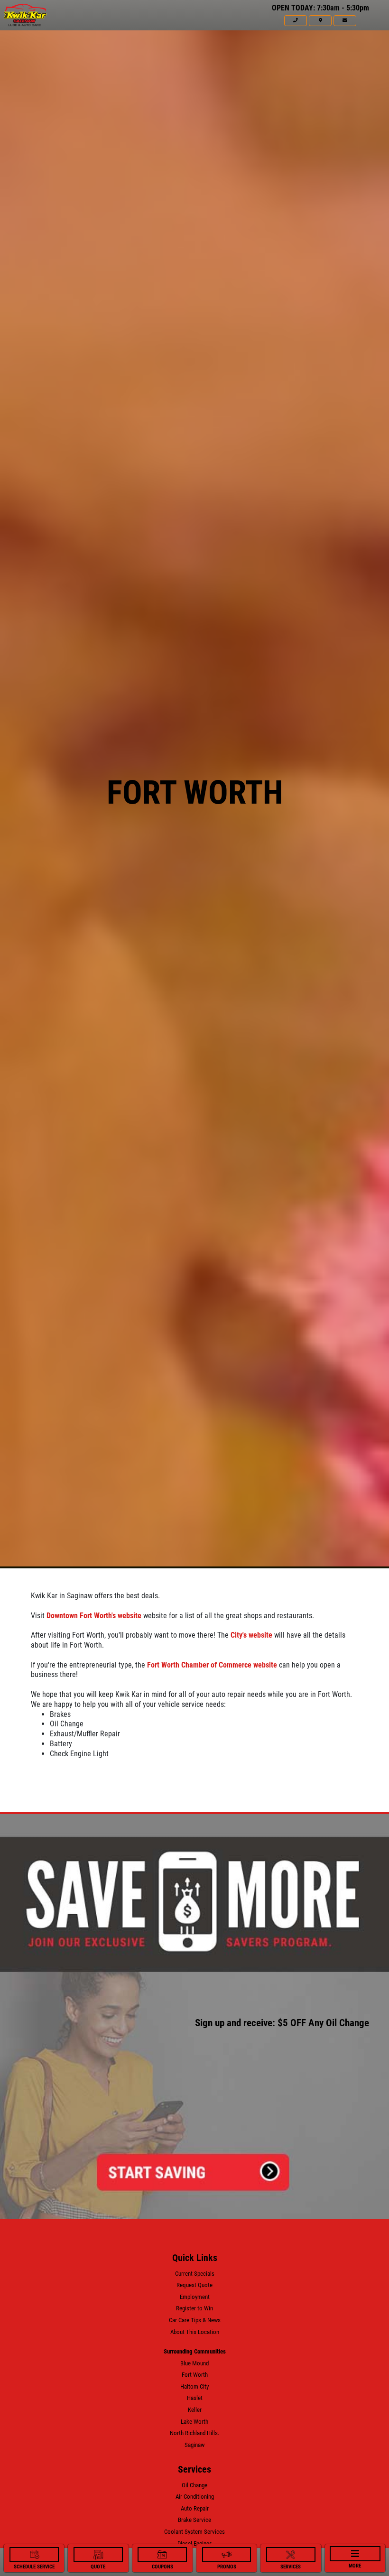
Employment (195, 2297)
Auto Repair (195, 2508)
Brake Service (194, 2520)
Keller (195, 2410)
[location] (320, 20)
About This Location (195, 2332)
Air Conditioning (195, 2497)
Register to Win (194, 2308)
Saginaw (194, 2445)
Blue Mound (194, 2363)
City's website (251, 1635)
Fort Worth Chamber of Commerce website (212, 1665)
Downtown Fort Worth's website (94, 1616)
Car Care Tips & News (195, 2320)
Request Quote (194, 2285)
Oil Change (194, 2485)
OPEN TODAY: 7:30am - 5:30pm (320, 8)
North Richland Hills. (194, 2433)
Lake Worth (194, 2422)
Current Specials (195, 2274)
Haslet (195, 2398)
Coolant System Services (194, 2532)
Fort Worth (195, 2375)
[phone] (296, 20)
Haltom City (194, 2386)
